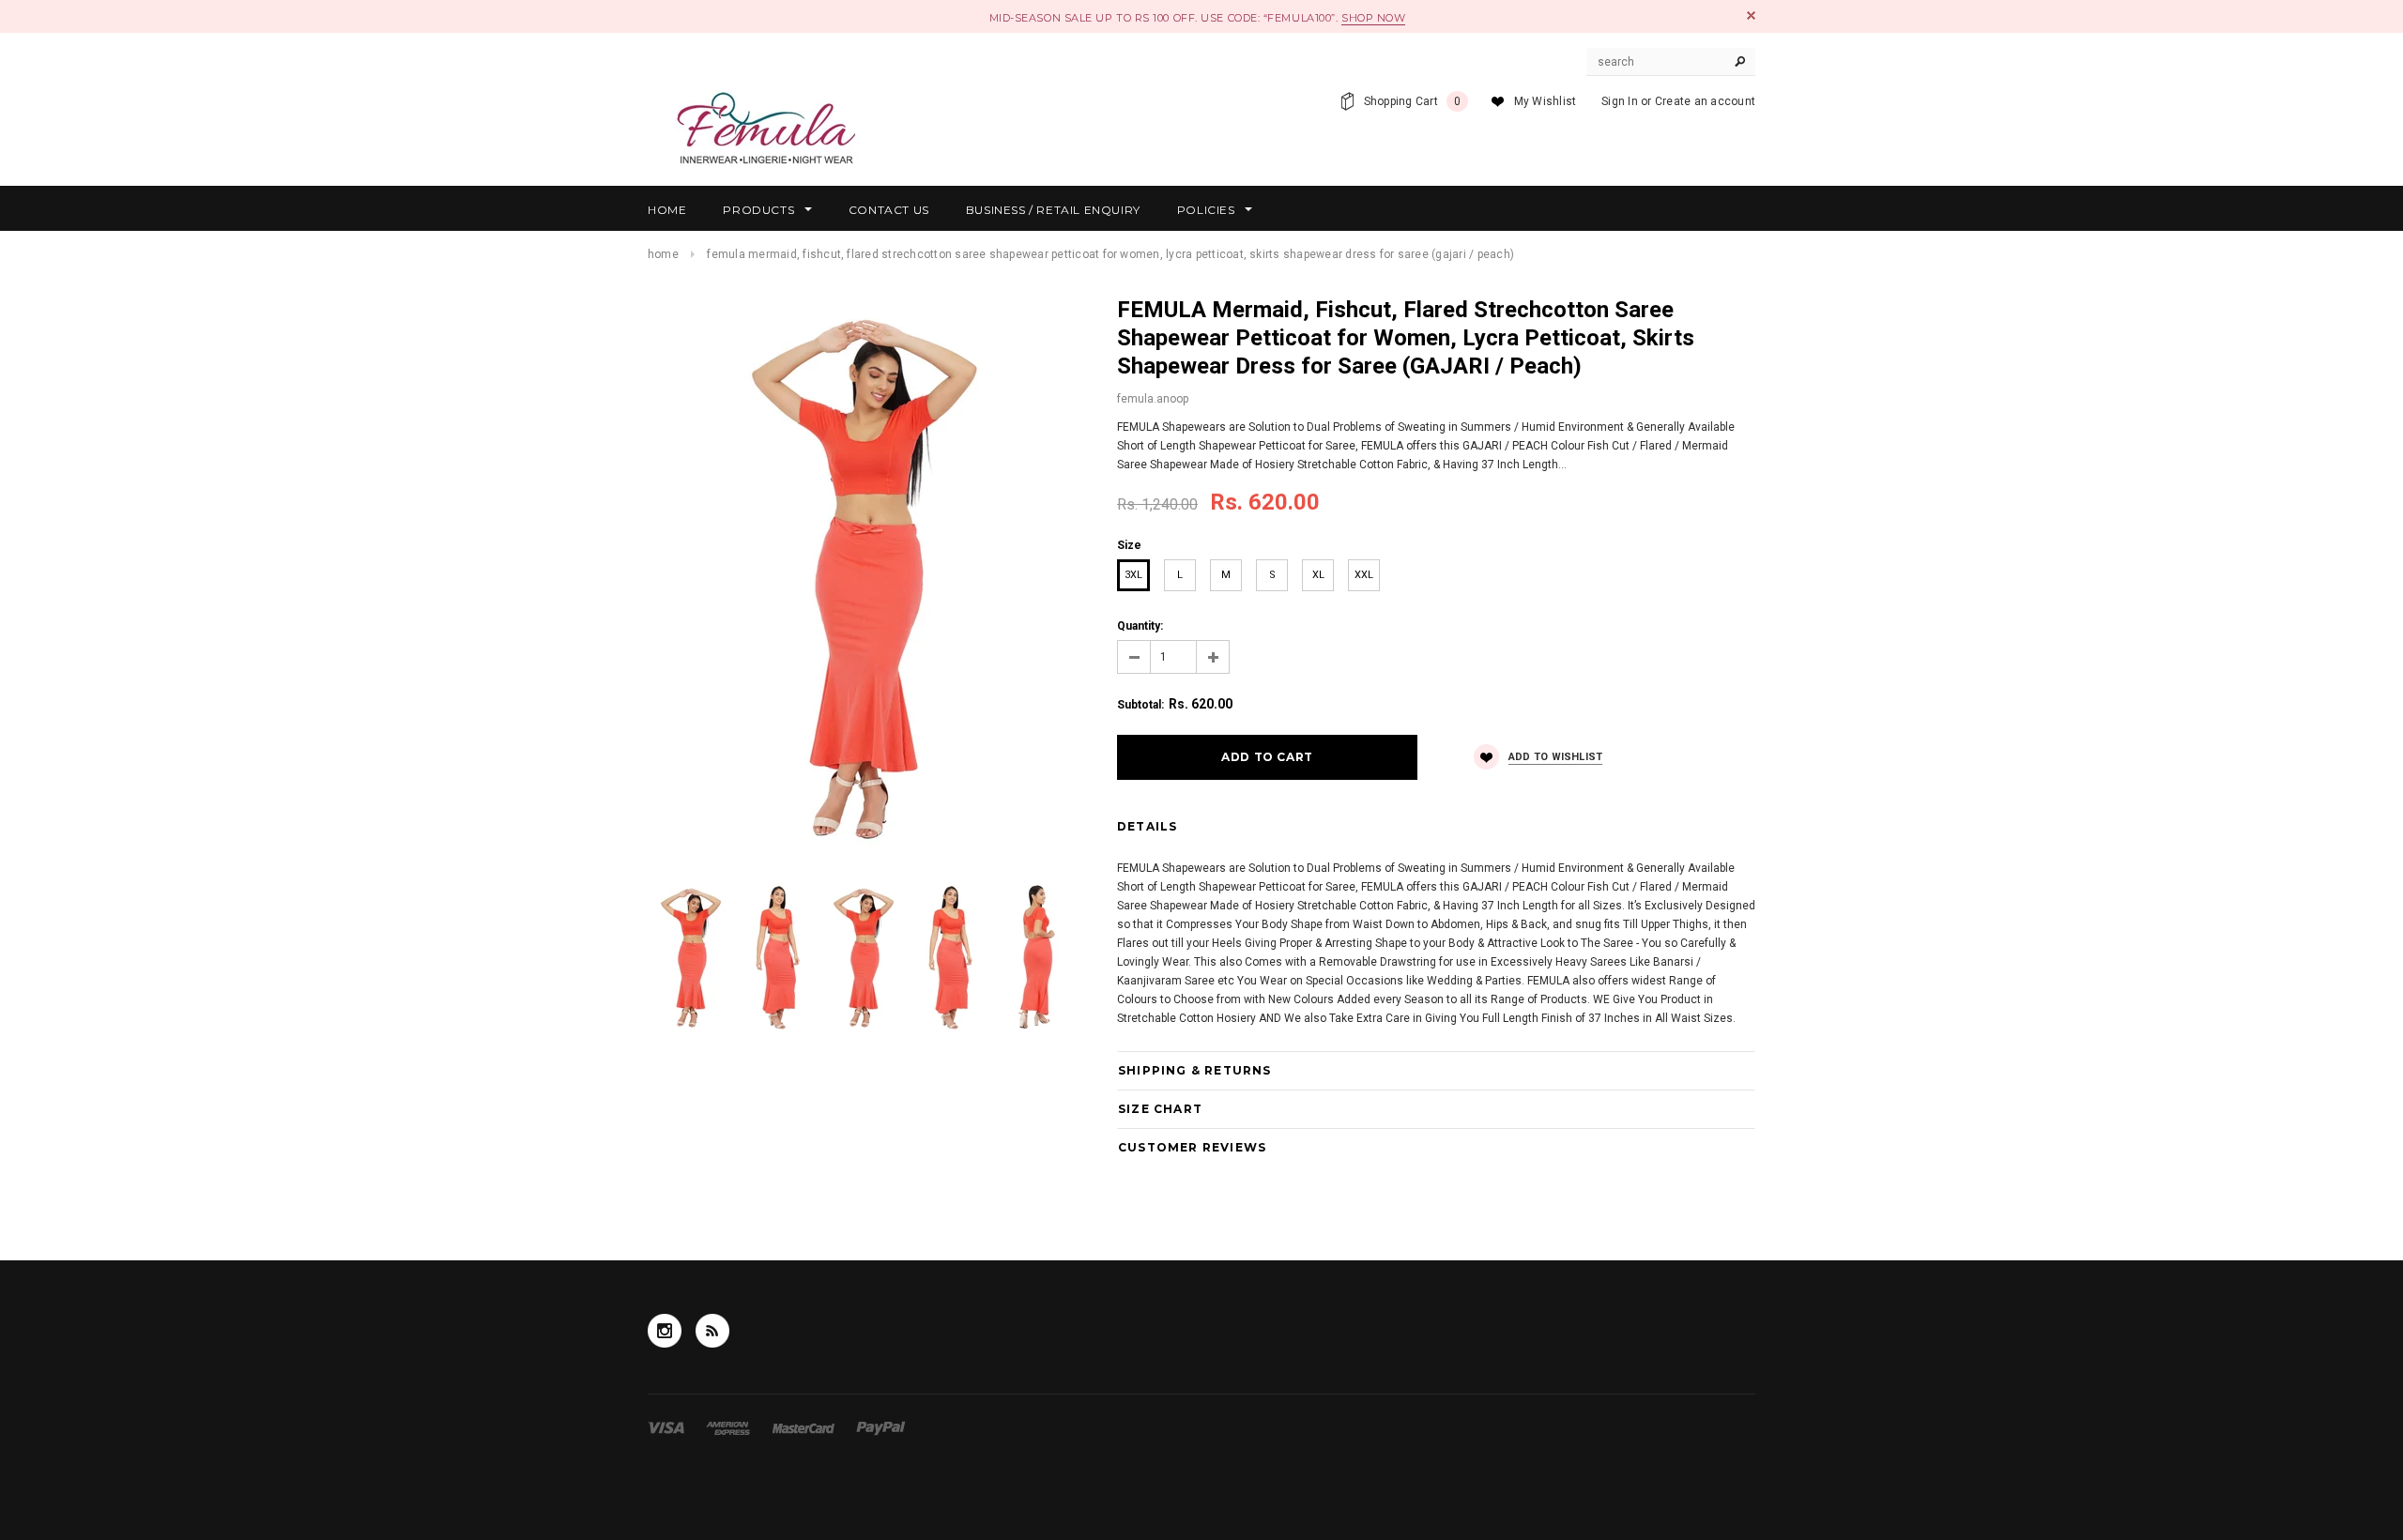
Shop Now (1373, 18)
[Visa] (667, 1427)
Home (663, 254)
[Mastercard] (805, 1427)
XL (1318, 575)
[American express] (729, 1427)
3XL (1133, 575)
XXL (1364, 575)
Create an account (1705, 101)
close (1751, 15)
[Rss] (712, 1331)
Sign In (1620, 101)
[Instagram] (665, 1331)
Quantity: (1140, 626)
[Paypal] (881, 1427)
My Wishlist (1546, 101)
